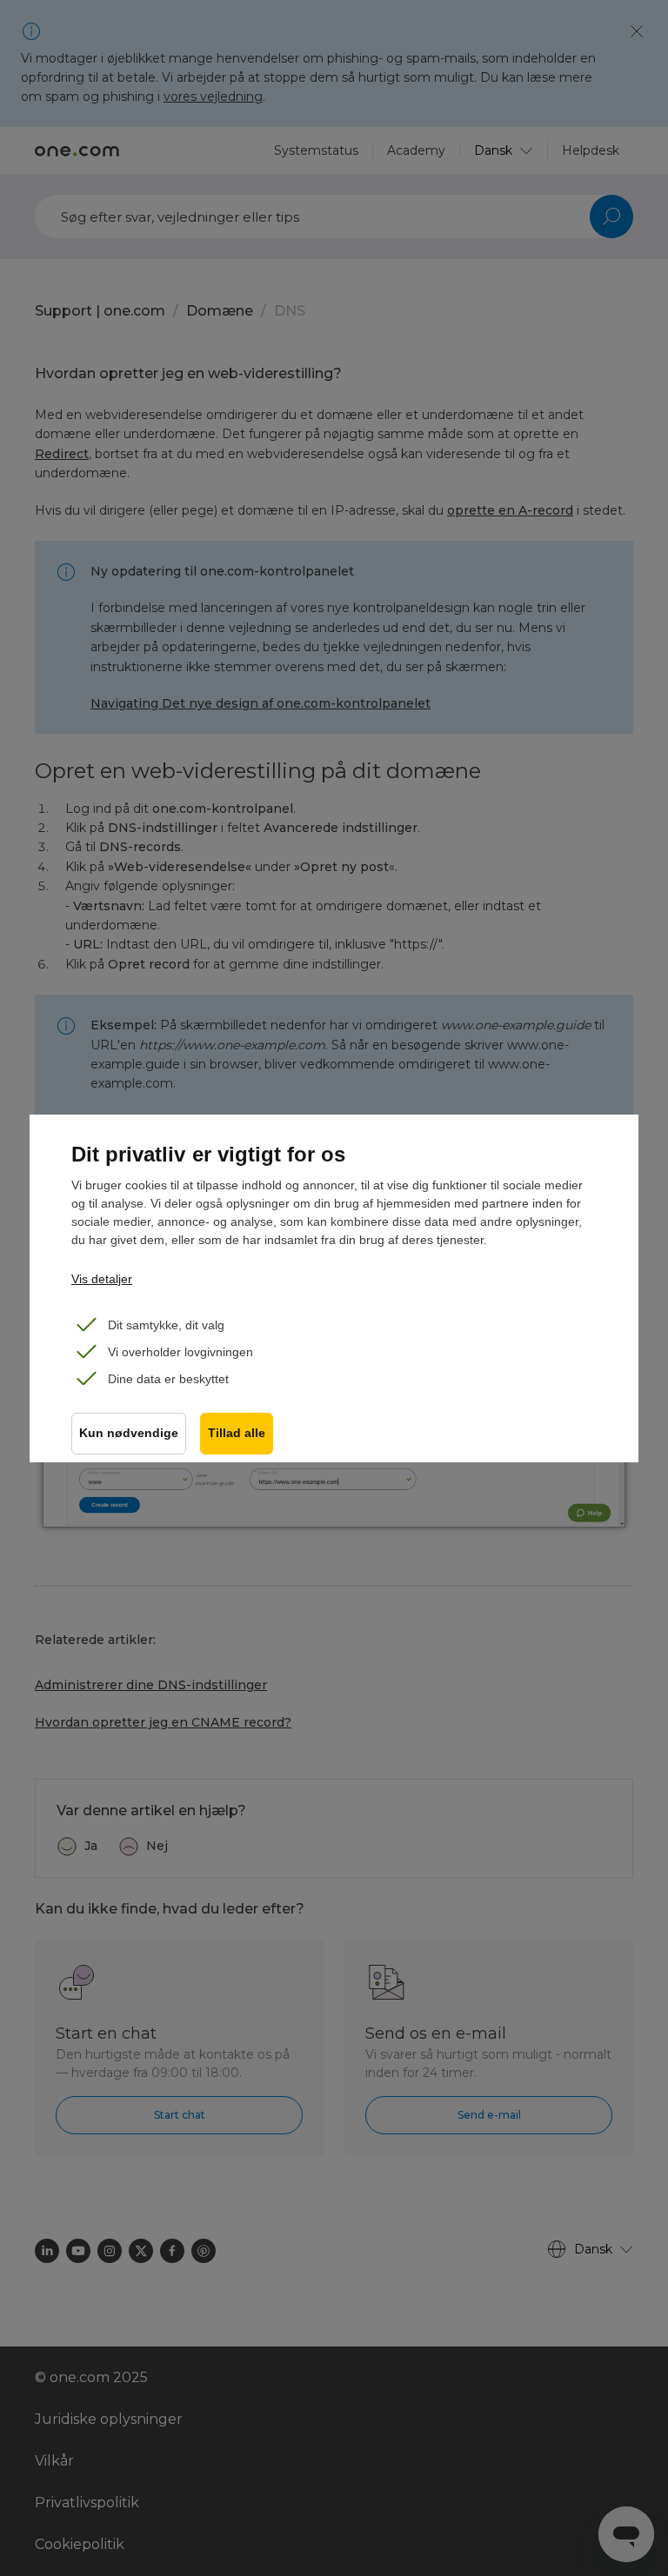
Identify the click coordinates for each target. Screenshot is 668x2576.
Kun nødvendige (129, 1433)
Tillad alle (237, 1433)
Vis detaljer (102, 1279)
